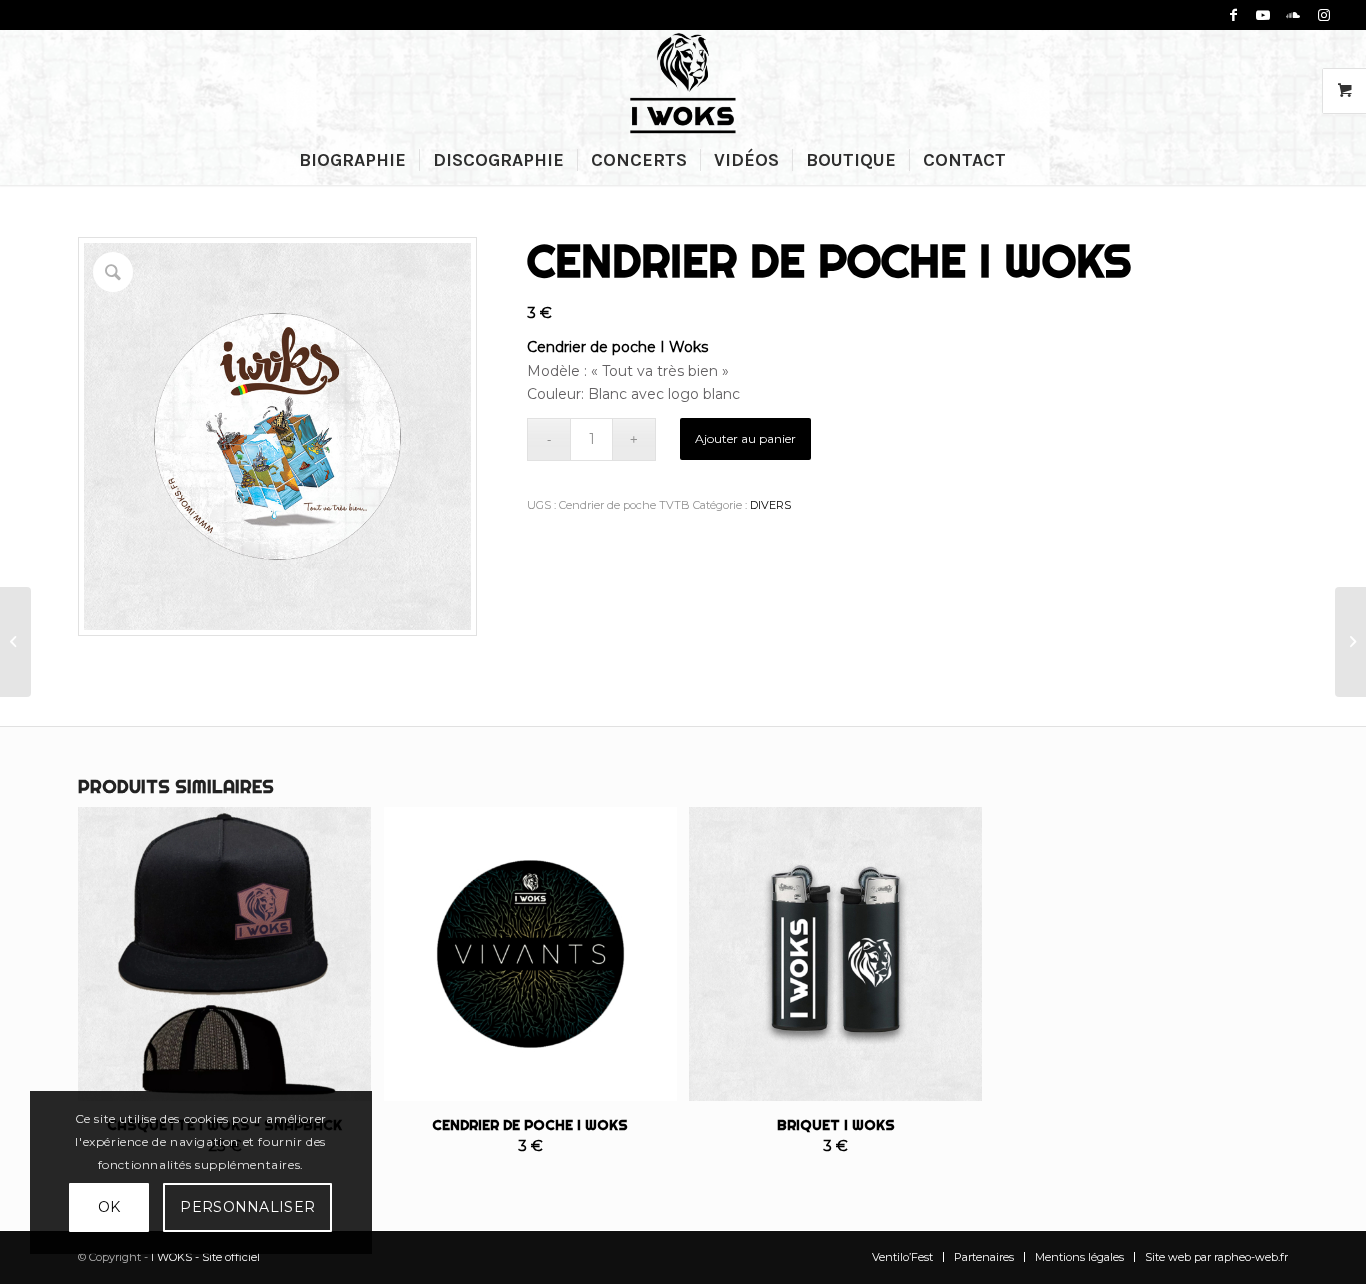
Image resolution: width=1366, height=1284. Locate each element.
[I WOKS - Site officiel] (682, 82)
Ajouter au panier (745, 438)
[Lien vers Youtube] (1263, 15)
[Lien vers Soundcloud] (1293, 15)
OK (109, 1207)
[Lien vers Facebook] (1233, 15)
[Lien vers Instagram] (1324, 15)
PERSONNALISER (247, 1207)
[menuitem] (352, 160)
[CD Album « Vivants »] (15, 642)
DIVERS (770, 505)
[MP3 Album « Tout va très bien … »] (1350, 642)
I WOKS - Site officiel (205, 1257)
